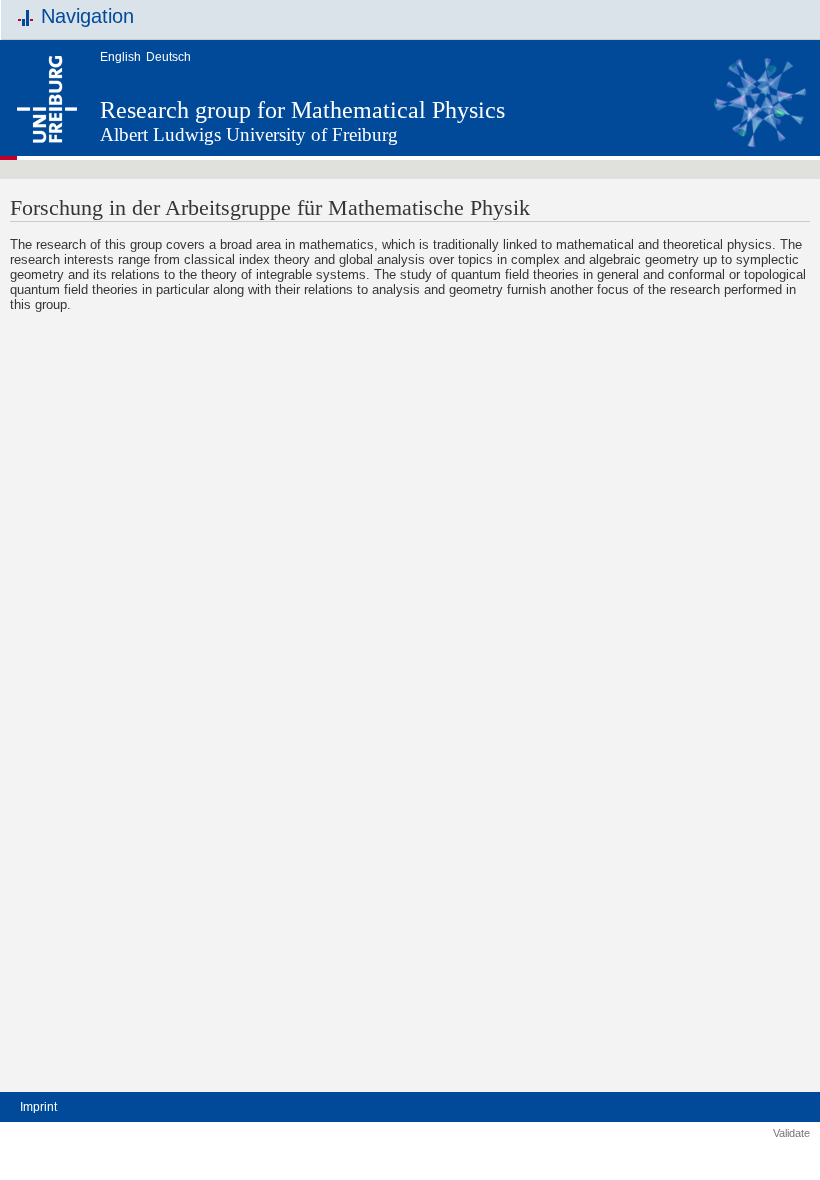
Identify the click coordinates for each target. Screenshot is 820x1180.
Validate (791, 1133)
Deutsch (168, 57)
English (120, 57)
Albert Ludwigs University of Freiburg (249, 134)
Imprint (38, 1107)
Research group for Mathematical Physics (302, 110)
